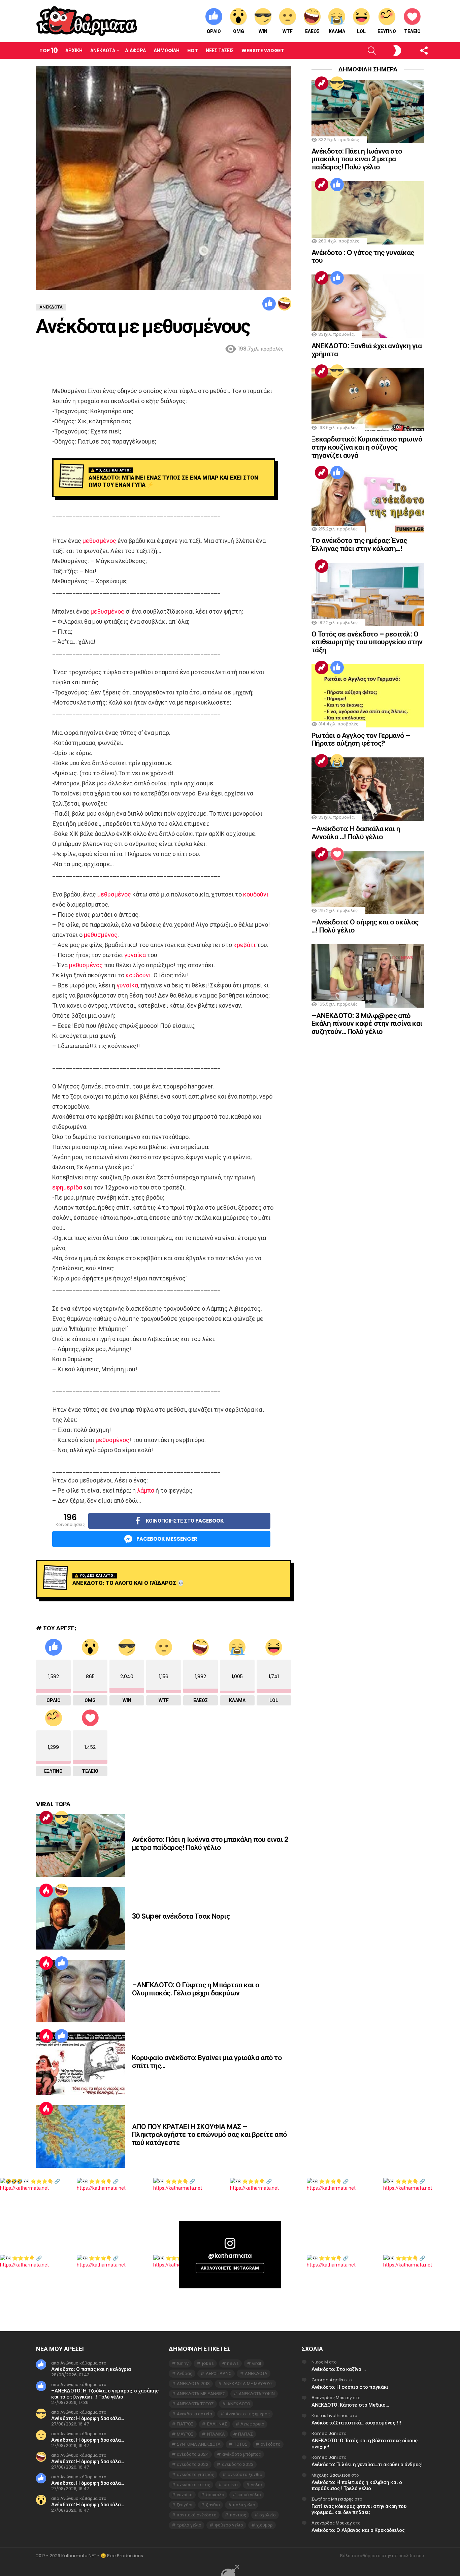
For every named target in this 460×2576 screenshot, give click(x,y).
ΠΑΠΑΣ (245, 2434)
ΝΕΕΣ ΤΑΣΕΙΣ (220, 51)
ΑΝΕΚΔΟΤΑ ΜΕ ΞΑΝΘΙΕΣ (201, 2394)
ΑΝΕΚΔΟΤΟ (239, 2404)
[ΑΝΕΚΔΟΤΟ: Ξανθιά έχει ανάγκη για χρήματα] (368, 306)
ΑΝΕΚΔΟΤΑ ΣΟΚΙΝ (257, 2394)
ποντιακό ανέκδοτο (197, 2515)
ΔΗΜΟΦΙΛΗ (167, 51)
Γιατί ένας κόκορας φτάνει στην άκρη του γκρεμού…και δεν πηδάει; (359, 2509)
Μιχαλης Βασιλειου (331, 2475)
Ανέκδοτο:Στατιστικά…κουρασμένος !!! (356, 2423)
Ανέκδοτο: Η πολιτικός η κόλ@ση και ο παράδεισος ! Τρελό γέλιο (357, 2485)
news (233, 2363)
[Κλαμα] (337, 761)
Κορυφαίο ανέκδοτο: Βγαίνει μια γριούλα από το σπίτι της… (207, 2062)
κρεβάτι (244, 945)
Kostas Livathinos (330, 2416)
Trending (46, 1818)
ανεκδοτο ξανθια (245, 2474)
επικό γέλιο (249, 2495)
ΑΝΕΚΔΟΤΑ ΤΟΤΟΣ (195, 2404)
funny (183, 2363)
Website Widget (263, 51)
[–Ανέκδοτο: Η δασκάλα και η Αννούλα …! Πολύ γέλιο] (368, 789)
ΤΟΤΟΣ (241, 2444)
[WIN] (62, 1818)
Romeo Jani (325, 2433)
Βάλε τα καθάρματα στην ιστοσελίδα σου (382, 2556)
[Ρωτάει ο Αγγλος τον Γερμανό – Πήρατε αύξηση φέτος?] (368, 696)
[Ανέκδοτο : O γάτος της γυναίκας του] (368, 213)
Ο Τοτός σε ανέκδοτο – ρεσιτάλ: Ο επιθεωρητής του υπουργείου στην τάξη (367, 642)
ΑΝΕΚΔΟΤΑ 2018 (193, 2384)
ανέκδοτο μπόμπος (242, 2454)
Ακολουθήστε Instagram (230, 2268)
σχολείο (268, 2515)
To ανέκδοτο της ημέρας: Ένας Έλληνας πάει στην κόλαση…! (359, 544)
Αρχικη (74, 51)
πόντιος (238, 2515)
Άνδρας (185, 2373)
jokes (208, 2363)
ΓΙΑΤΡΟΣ (185, 2424)
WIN (263, 31)
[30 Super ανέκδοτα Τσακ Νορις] (81, 1918)
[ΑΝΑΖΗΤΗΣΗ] (360, 51)
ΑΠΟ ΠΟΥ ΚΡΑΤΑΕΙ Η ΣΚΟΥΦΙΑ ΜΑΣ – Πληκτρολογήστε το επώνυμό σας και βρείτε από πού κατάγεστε (209, 2134)
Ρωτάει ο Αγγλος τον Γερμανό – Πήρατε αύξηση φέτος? (361, 739)
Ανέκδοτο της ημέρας (248, 2414)
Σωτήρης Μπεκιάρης (333, 2499)
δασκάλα (215, 2495)
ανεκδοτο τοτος (193, 2485)
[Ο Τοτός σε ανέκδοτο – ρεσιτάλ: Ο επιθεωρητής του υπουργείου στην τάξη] (368, 594)
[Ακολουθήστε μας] (412, 51)
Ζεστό (46, 1890)
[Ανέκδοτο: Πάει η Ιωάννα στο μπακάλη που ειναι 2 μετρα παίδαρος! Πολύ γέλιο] (81, 1846)
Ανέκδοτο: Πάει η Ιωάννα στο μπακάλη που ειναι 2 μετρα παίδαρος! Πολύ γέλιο (210, 1843)
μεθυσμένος (99, 541)
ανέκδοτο (271, 2444)
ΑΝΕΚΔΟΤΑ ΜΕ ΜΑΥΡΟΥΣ (248, 2384)
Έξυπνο (387, 31)
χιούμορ (265, 2525)
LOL (361, 31)
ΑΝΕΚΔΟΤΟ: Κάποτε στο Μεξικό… (350, 2405)
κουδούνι (256, 894)
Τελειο (412, 31)
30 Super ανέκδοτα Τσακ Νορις (181, 1916)
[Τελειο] (337, 854)
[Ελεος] (285, 304)
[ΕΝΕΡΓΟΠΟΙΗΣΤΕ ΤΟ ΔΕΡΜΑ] (386, 51)
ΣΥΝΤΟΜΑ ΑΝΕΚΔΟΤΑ (199, 2444)
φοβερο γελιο (229, 2525)
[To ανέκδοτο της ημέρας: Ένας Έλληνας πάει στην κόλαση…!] (368, 501)
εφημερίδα (67, 1187)
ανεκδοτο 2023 (238, 2464)
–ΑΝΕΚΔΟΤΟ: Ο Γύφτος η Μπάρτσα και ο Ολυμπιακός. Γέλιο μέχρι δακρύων (196, 1989)
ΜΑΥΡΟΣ (185, 2434)
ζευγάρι (185, 2505)
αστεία (231, 2485)
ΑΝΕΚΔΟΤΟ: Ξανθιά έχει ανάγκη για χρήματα (367, 350)
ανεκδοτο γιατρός (195, 2474)
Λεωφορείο (252, 2424)
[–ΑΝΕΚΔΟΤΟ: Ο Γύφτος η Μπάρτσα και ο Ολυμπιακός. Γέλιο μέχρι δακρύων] (81, 1991)
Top (48, 50)
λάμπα (146, 1490)
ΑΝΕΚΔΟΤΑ (256, 2373)
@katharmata (230, 2256)
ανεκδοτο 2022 (193, 2464)
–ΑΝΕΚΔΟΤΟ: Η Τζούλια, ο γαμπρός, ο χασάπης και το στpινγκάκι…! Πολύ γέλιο (105, 2394)
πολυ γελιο (244, 2505)
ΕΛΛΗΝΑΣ (217, 2424)
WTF (288, 31)
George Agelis (327, 2380)
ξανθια (213, 2505)
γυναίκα (135, 955)
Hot (193, 51)
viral (256, 2363)
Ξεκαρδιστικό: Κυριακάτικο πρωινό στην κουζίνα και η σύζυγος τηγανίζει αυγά (367, 447)
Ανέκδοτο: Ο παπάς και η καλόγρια (91, 2369)
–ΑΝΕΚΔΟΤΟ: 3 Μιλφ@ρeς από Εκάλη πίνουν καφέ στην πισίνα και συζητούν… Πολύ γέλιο (367, 1023)
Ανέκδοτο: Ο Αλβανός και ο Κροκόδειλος (358, 2530)
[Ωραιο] (269, 304)
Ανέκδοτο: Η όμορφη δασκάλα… (88, 2418)
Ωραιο (214, 31)
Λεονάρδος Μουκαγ (332, 2398)
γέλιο (256, 2485)
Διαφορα (135, 51)
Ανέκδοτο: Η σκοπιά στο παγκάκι (350, 2387)
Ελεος (312, 31)
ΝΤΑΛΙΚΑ (216, 2434)
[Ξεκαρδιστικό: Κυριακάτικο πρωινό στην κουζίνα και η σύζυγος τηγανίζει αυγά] (368, 399)
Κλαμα (337, 31)
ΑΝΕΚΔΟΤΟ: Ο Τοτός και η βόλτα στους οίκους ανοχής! (364, 2443)
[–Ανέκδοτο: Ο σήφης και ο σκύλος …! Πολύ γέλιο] (368, 882)
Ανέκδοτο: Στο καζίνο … (339, 2369)
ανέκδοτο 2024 (193, 2454)
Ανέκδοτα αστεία (194, 2414)
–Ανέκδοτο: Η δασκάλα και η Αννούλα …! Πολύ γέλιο (356, 833)
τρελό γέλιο (189, 2525)
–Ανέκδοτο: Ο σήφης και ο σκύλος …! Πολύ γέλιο (365, 926)
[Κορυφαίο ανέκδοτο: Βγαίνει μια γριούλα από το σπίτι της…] (81, 2064)
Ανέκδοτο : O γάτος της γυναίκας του (363, 256)
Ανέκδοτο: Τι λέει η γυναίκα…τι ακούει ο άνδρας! (367, 2464)
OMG (239, 31)
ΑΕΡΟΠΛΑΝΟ (219, 2373)
